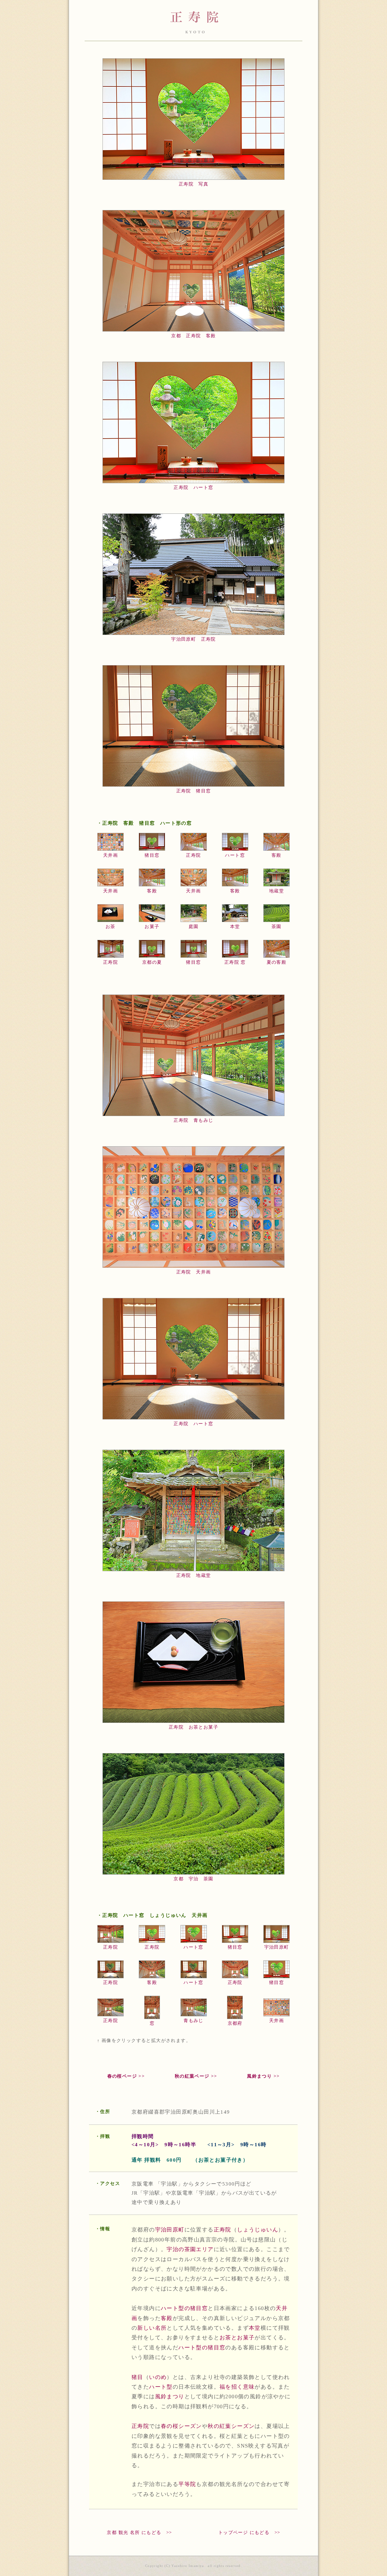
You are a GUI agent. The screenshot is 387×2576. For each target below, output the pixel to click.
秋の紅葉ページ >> (196, 2076)
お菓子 (152, 927)
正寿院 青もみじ (193, 1120)
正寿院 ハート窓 (193, 487)
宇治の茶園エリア (190, 2249)
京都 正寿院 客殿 (193, 336)
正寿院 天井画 (194, 1272)
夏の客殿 (277, 962)
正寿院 (193, 855)
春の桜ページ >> (126, 2076)
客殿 (276, 855)
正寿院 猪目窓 (194, 791)
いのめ (158, 2377)
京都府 (235, 2023)
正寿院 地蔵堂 (194, 1575)
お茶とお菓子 (237, 2338)
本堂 (235, 927)
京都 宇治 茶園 (193, 1879)
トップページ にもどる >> (249, 2532)
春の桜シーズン (181, 2426)
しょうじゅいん (258, 2230)
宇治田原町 (277, 1947)
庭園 (194, 927)
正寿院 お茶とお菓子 (193, 1727)
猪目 (137, 2377)
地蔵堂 (276, 891)
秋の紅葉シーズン (231, 2426)
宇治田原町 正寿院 (193, 639)
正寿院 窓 (235, 962)
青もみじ (193, 2021)
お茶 (111, 927)
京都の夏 (152, 962)
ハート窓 (235, 855)
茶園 (276, 927)
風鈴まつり (170, 2396)
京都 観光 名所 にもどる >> (139, 2532)
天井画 (111, 855)
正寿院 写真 (193, 184)
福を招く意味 (237, 2387)
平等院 (187, 2484)
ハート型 (161, 2387)
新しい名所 (152, 2328)
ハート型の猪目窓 (184, 2308)
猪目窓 (152, 855)
